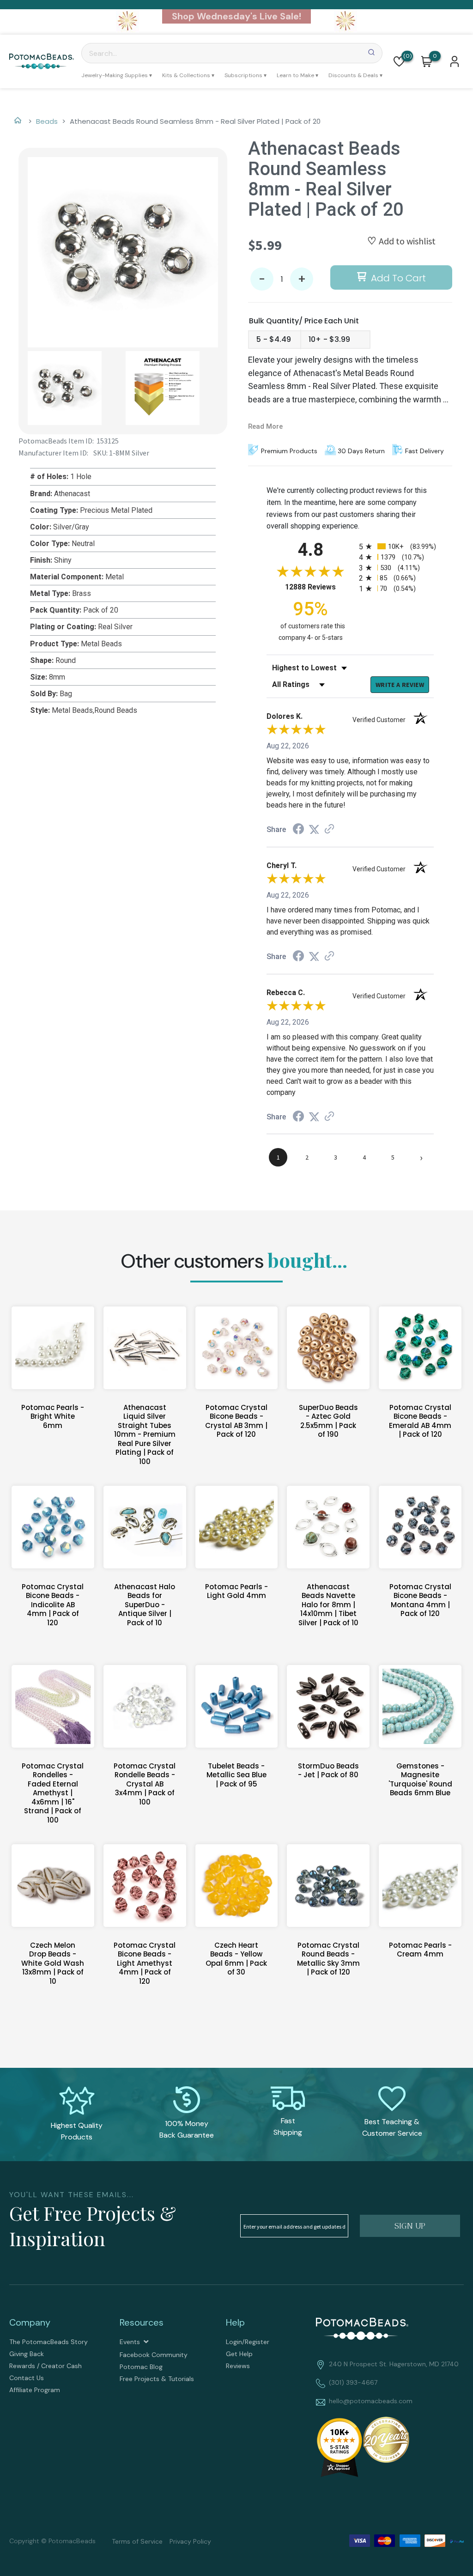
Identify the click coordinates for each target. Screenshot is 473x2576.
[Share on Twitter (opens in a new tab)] (314, 829)
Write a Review (400, 685)
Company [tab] (30, 2322)
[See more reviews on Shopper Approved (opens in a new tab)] (329, 829)
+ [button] (302, 279)
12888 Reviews (320, 587)
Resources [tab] (142, 2322)
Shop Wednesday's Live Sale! (236, 16)
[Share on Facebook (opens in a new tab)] (298, 830)
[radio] (396, 546)
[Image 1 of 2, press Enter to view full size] (123, 252)
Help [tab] (235, 2322)
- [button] (262, 279)
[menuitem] (117, 75)
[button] (399, 61)
